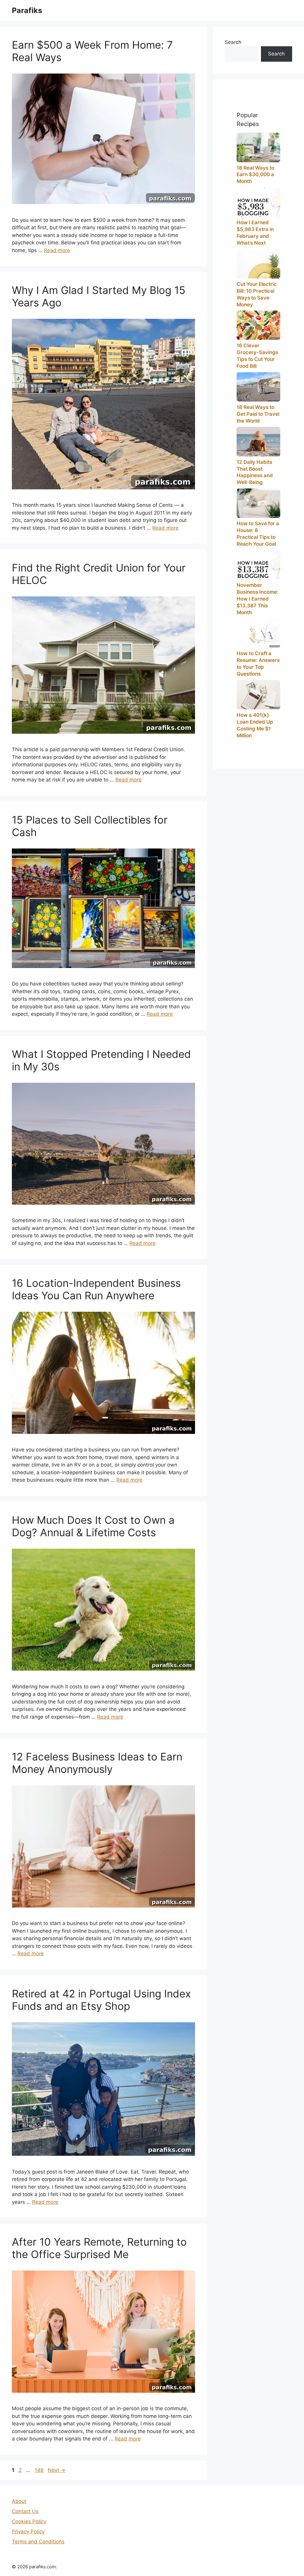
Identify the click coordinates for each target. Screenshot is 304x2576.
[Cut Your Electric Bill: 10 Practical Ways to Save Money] (258, 264)
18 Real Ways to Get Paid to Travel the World (258, 414)
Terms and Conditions (38, 2542)
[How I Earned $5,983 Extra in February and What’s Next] (258, 202)
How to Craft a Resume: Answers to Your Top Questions (258, 664)
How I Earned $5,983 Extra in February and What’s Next (255, 233)
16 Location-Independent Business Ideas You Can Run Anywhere (96, 1289)
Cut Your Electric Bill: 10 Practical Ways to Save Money (257, 294)
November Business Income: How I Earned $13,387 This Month (258, 599)
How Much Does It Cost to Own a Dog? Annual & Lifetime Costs (93, 1526)
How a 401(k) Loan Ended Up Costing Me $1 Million (255, 725)
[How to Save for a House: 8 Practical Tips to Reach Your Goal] (258, 503)
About (19, 2501)
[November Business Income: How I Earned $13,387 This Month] (258, 565)
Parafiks (27, 10)
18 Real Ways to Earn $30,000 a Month (255, 175)
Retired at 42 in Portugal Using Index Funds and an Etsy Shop (101, 2000)
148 (40, 2470)
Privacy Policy (28, 2532)
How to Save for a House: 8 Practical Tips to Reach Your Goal (258, 534)
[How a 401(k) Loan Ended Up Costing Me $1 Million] (258, 695)
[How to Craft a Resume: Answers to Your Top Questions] (258, 633)
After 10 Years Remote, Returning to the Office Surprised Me (99, 2248)
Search (233, 42)
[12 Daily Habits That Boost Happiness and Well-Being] (258, 441)
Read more (57, 250)
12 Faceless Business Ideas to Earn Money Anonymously (97, 1763)
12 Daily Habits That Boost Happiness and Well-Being (255, 472)
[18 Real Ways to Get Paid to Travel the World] (258, 387)
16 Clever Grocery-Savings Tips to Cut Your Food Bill (257, 356)
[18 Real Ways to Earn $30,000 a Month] (258, 147)
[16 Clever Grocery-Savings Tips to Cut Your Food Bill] (258, 325)
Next (57, 2470)
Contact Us (25, 2511)
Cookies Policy (29, 2521)
